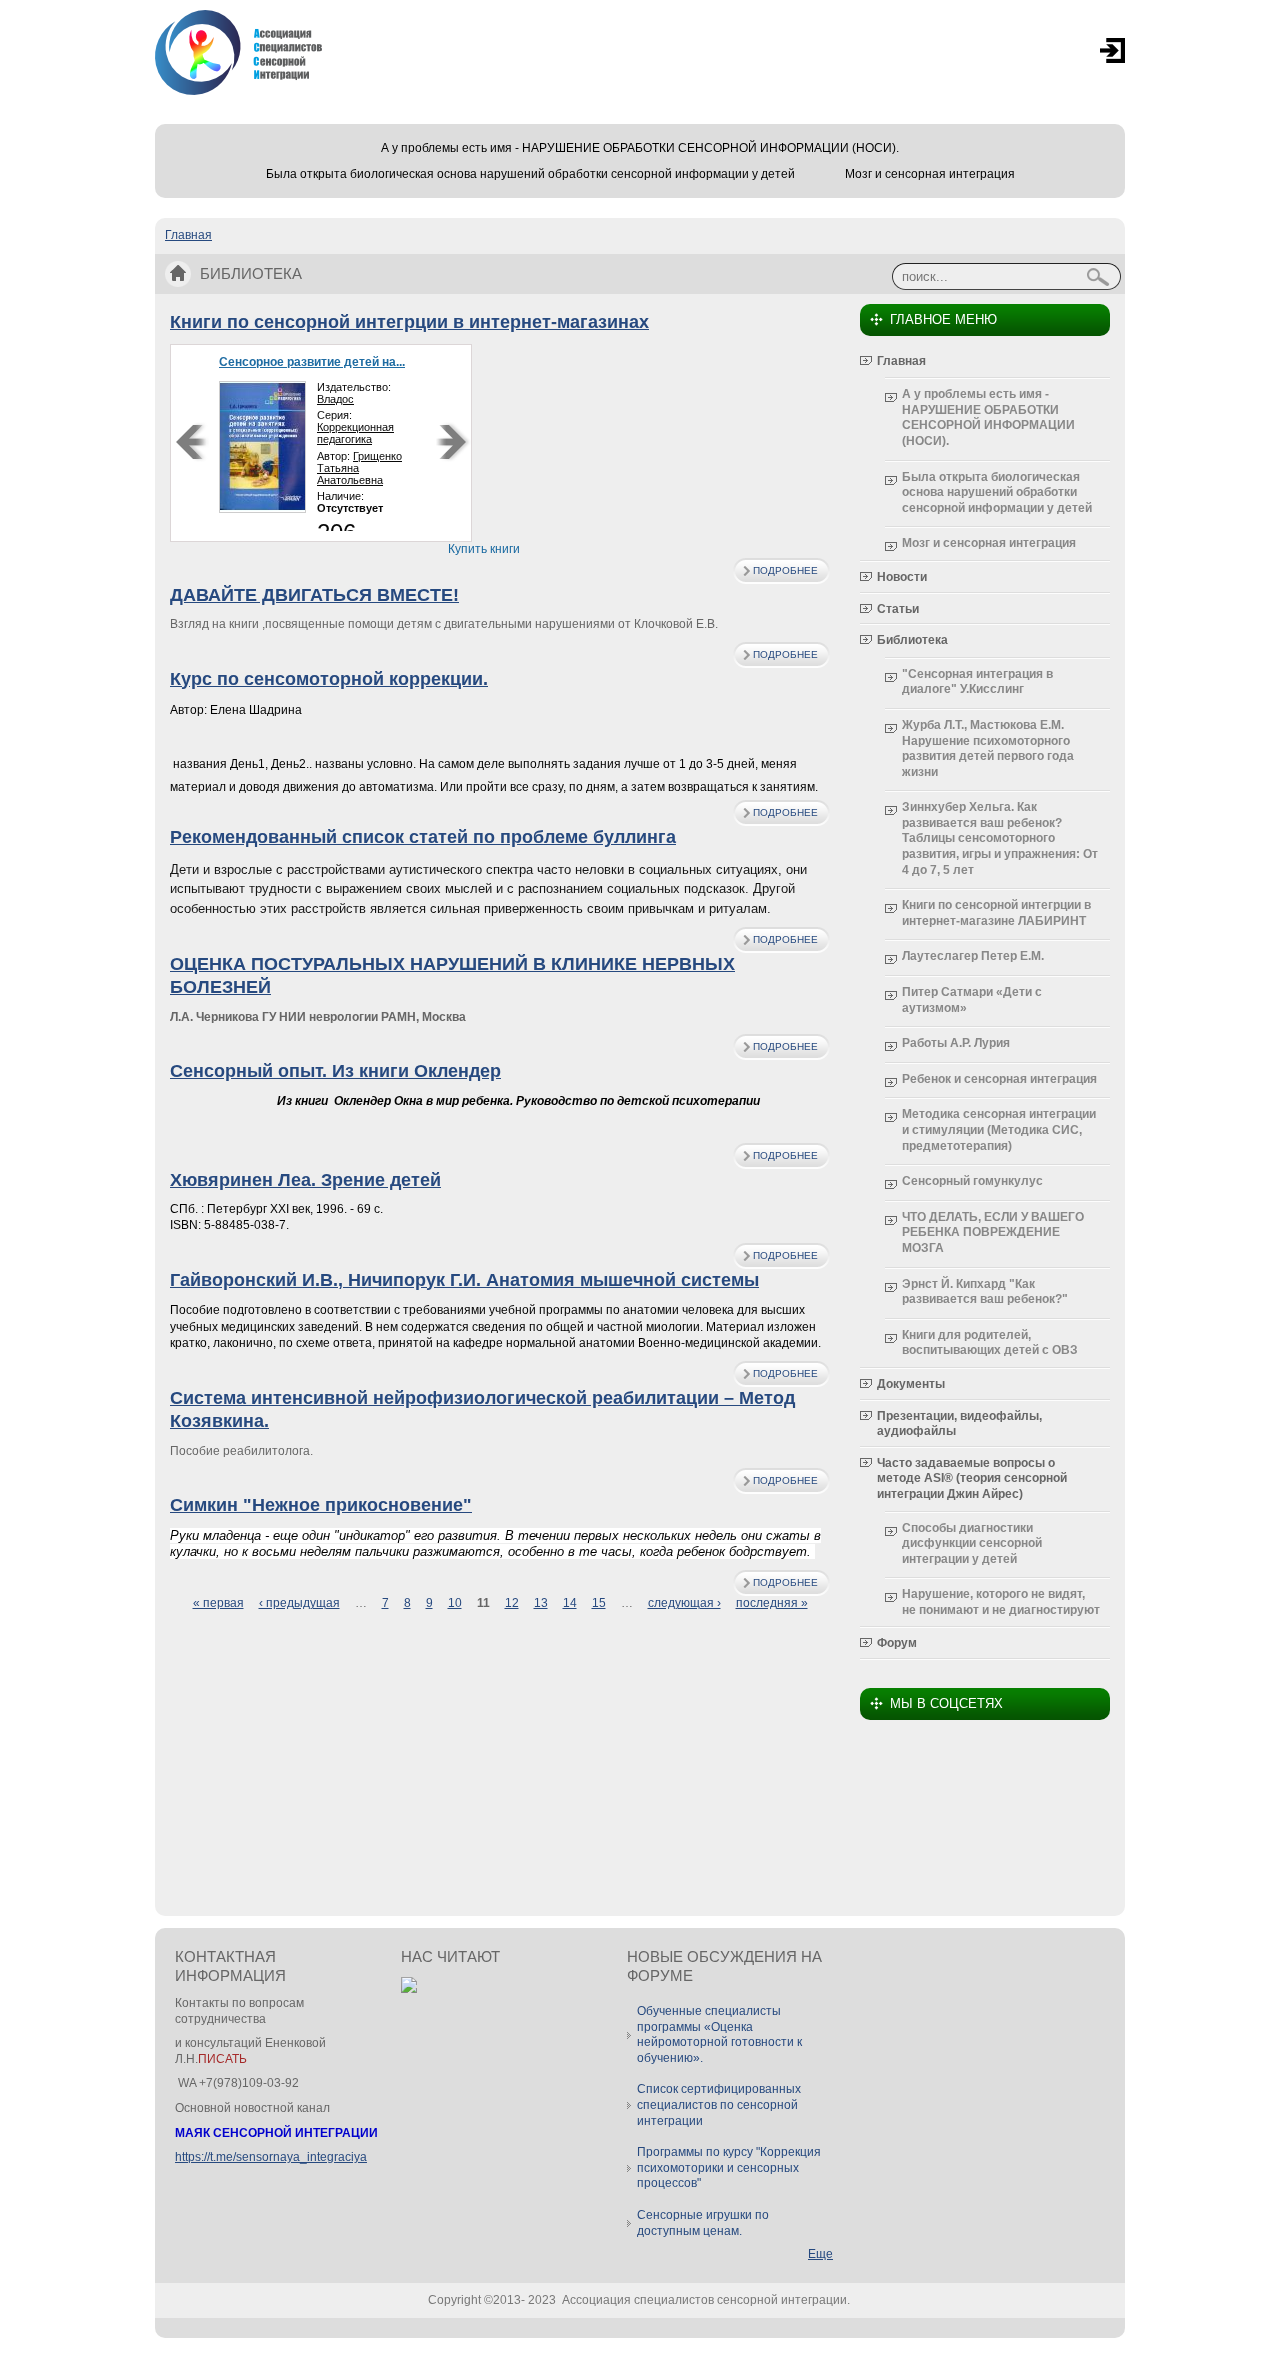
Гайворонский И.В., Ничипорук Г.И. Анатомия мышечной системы (464, 1280)
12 (512, 1603)
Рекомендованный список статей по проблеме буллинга (423, 837)
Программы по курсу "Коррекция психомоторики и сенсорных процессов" (729, 2167)
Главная (188, 235)
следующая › (684, 1603)
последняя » (772, 1603)
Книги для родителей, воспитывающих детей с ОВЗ (990, 1343)
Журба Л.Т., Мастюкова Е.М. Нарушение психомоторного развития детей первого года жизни (988, 748)
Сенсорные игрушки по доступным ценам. (703, 2223)
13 (541, 1603)
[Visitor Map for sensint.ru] (409, 1989)
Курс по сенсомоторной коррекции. (329, 679)
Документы (911, 1384)
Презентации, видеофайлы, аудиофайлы (959, 1424)
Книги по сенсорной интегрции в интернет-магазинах (409, 322)
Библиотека (912, 640)
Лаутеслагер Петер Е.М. (973, 956)
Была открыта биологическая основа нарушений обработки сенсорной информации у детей (530, 174)
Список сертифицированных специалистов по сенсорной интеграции (719, 2104)
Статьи (898, 609)
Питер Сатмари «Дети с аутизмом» (972, 1000)
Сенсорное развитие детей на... (312, 362)
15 (599, 1603)
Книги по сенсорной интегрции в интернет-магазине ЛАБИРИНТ (996, 913)
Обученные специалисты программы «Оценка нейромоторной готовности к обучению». (719, 2034)
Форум (897, 1643)
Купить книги (484, 549)
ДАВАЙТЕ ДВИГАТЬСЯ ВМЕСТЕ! (314, 595)
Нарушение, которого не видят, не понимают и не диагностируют (1001, 1602)
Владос (335, 399)
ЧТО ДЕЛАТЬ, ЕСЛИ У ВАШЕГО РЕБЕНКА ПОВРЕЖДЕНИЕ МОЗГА (993, 1232)
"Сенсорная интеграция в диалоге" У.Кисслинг (977, 682)
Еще (820, 2254)
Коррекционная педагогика (355, 433)
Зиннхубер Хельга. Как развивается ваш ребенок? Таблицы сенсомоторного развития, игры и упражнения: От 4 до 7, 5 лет (1000, 838)
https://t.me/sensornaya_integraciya (271, 2157)
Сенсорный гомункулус (972, 1181)
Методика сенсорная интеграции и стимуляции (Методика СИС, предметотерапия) (999, 1129)
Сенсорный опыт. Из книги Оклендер (335, 1071)
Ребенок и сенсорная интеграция (999, 1079)
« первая (218, 1603)
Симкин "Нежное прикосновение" (321, 1505)
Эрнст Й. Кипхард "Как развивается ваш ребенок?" (985, 1292)
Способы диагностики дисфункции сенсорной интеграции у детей (972, 1543)
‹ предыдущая (299, 1603)
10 (455, 1603)
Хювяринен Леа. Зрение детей (305, 1180)
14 (570, 1603)
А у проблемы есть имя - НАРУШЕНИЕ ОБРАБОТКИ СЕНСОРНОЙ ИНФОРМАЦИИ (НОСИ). (640, 148)
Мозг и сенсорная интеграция (930, 174)
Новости (902, 577)
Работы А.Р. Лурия (956, 1043)
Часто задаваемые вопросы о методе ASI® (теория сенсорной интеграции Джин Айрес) (972, 1478)
